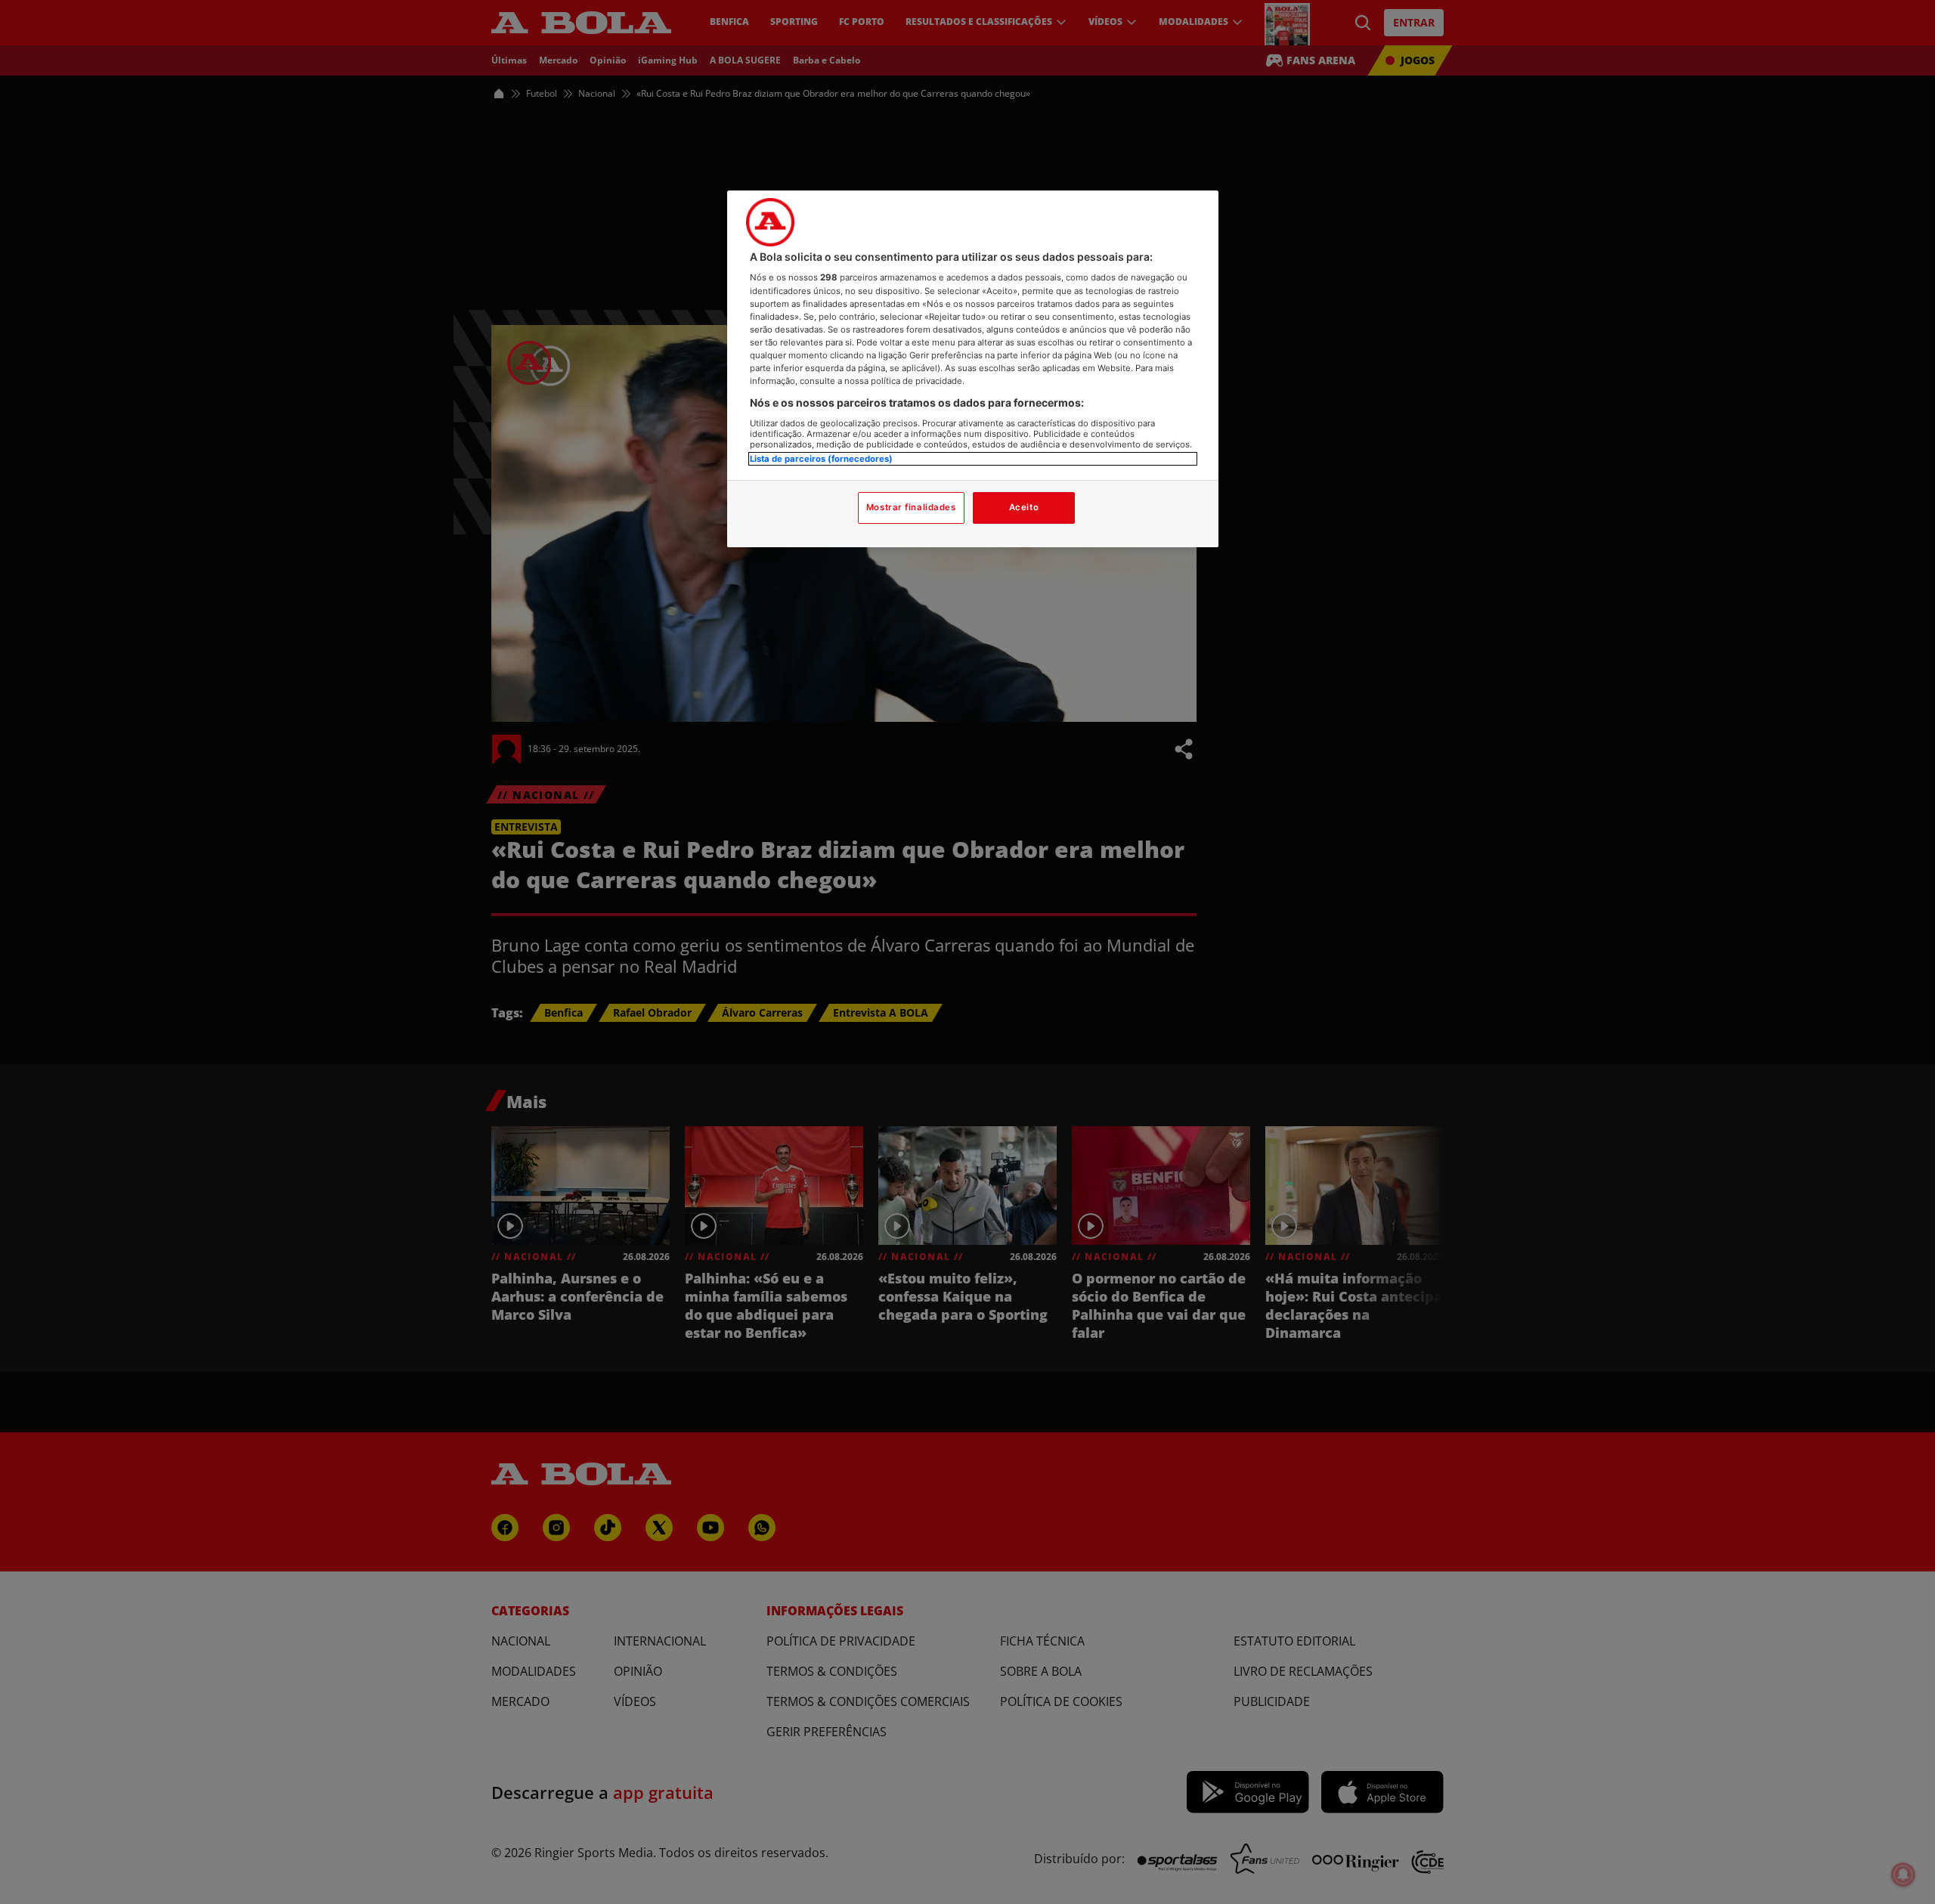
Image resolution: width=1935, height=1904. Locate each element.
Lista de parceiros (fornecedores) (821, 459)
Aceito (1024, 507)
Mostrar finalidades (911, 507)
